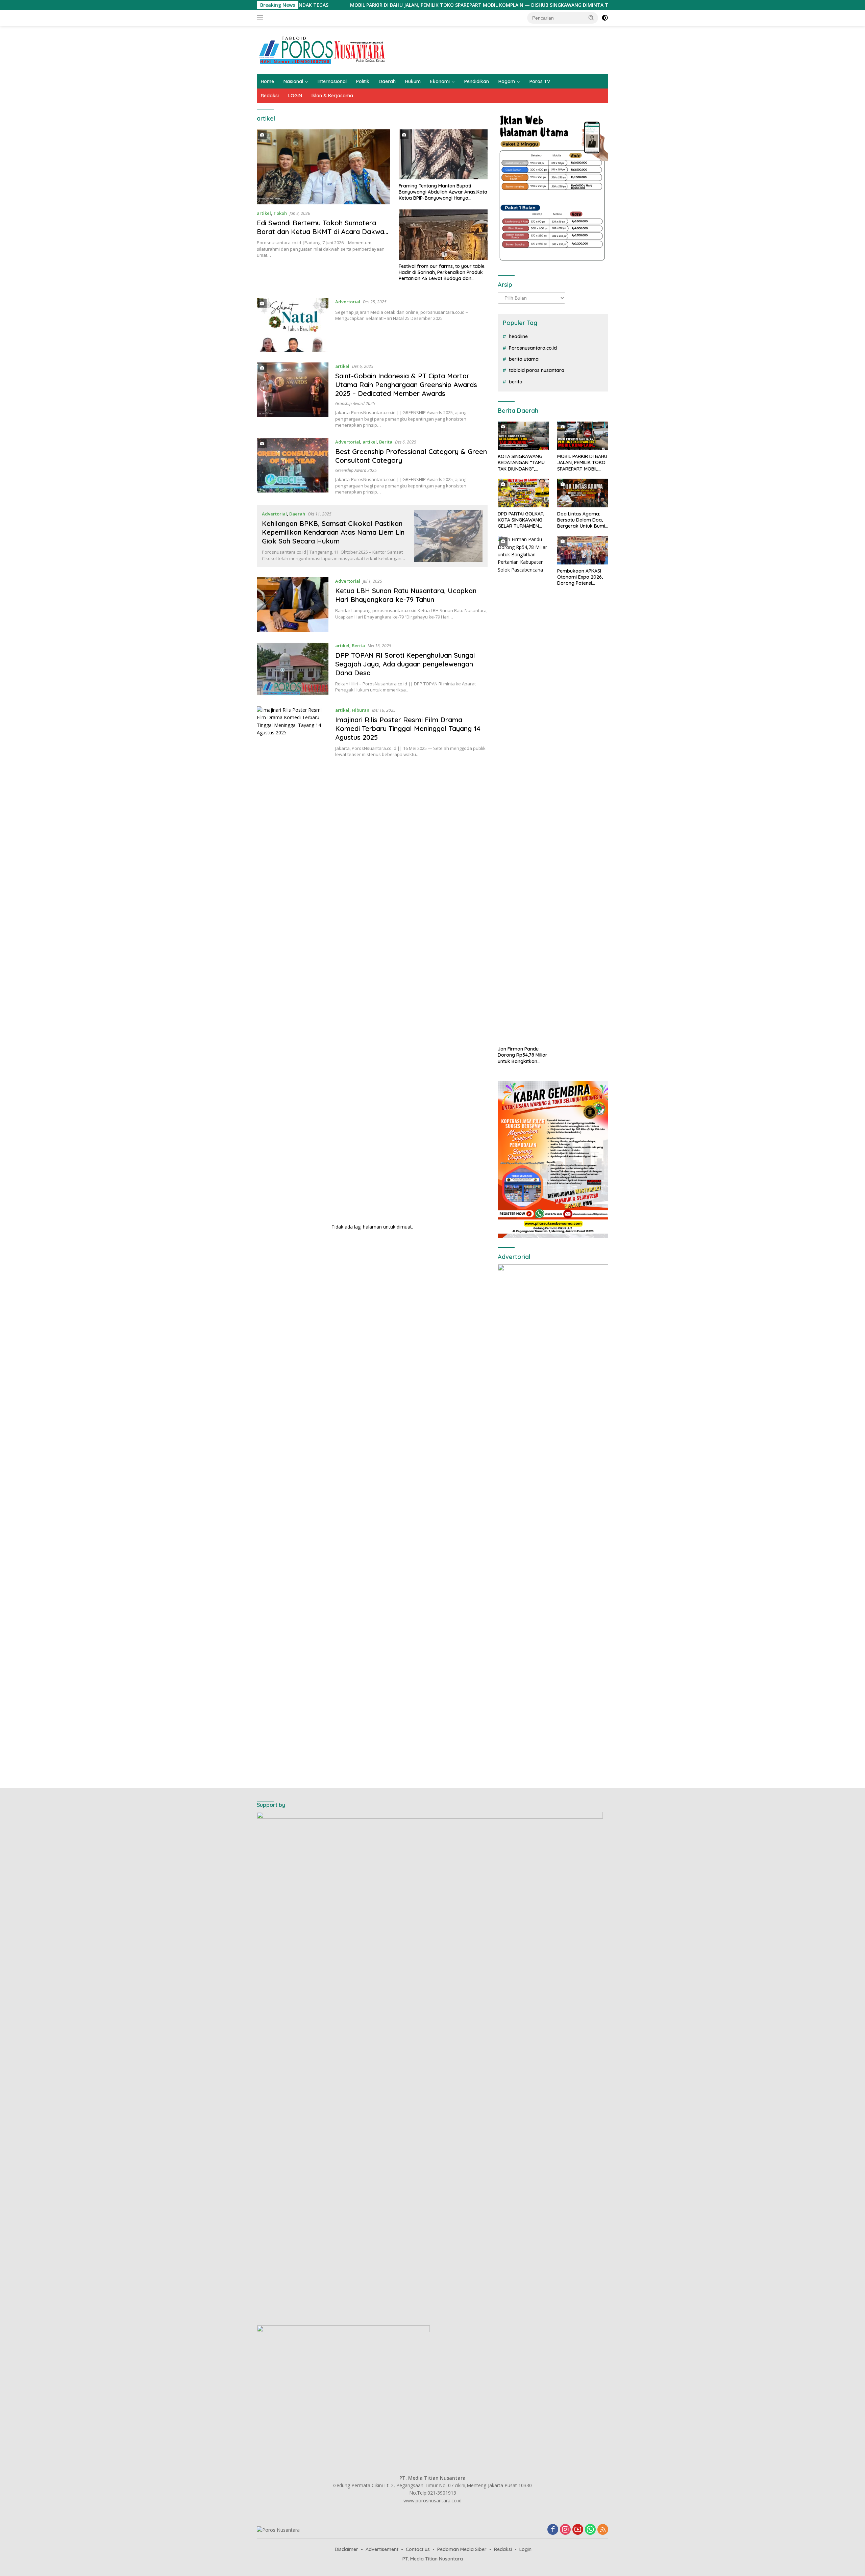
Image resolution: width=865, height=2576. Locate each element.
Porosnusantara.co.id (533, 348)
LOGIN (295, 96)
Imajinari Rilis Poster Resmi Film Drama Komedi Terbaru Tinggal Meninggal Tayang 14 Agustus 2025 (408, 728)
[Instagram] (565, 2530)
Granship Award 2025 (355, 403)
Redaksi (270, 96)
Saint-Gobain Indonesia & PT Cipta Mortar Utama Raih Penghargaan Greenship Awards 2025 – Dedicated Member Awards (406, 385)
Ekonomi (440, 81)
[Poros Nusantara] (323, 49)
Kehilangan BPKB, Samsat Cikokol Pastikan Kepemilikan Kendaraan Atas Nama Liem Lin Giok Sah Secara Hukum (333, 532)
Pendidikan (477, 81)
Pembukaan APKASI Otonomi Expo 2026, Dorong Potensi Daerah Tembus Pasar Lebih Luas (582, 577)
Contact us (418, 2549)
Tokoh (280, 213)
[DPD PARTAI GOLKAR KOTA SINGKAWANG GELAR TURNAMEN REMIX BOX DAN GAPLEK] (523, 493)
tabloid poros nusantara (537, 370)
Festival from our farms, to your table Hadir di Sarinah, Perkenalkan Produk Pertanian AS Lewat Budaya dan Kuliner (442, 272)
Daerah (387, 81)
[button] (591, 18)
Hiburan (361, 710)
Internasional (332, 81)
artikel (264, 213)
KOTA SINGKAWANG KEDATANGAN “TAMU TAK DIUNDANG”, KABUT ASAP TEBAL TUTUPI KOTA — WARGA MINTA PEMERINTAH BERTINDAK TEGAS (521, 463)
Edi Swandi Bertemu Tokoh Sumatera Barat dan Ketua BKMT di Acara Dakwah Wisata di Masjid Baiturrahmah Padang (322, 232)
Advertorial (348, 302)
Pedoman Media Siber (462, 2549)
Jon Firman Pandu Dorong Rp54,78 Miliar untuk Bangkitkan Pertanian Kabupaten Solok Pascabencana (523, 1055)
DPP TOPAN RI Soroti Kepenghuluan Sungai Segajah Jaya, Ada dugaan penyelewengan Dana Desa (405, 664)
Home (267, 81)
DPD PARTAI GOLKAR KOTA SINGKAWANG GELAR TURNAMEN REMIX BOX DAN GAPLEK (521, 520)
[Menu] (261, 18)
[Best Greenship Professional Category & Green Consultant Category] (293, 466)
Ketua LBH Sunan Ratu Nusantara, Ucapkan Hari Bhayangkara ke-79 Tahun (406, 595)
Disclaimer (347, 2549)
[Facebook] (553, 2530)
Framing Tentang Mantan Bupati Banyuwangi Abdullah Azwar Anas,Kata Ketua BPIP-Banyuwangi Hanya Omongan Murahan (443, 192)
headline (518, 336)
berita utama (524, 359)
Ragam (507, 81)
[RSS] (603, 2530)
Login (525, 2549)
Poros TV (540, 81)
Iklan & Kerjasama (332, 96)
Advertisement (382, 2549)
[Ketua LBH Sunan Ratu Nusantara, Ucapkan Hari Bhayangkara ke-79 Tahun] (293, 604)
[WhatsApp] (590, 2530)
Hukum (413, 81)
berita (516, 382)
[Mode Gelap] (605, 18)
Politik (363, 81)
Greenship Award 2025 (356, 470)
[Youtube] (578, 2530)
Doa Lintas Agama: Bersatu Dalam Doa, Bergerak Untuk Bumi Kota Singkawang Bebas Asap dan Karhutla (581, 520)
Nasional (293, 81)
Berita (386, 442)
